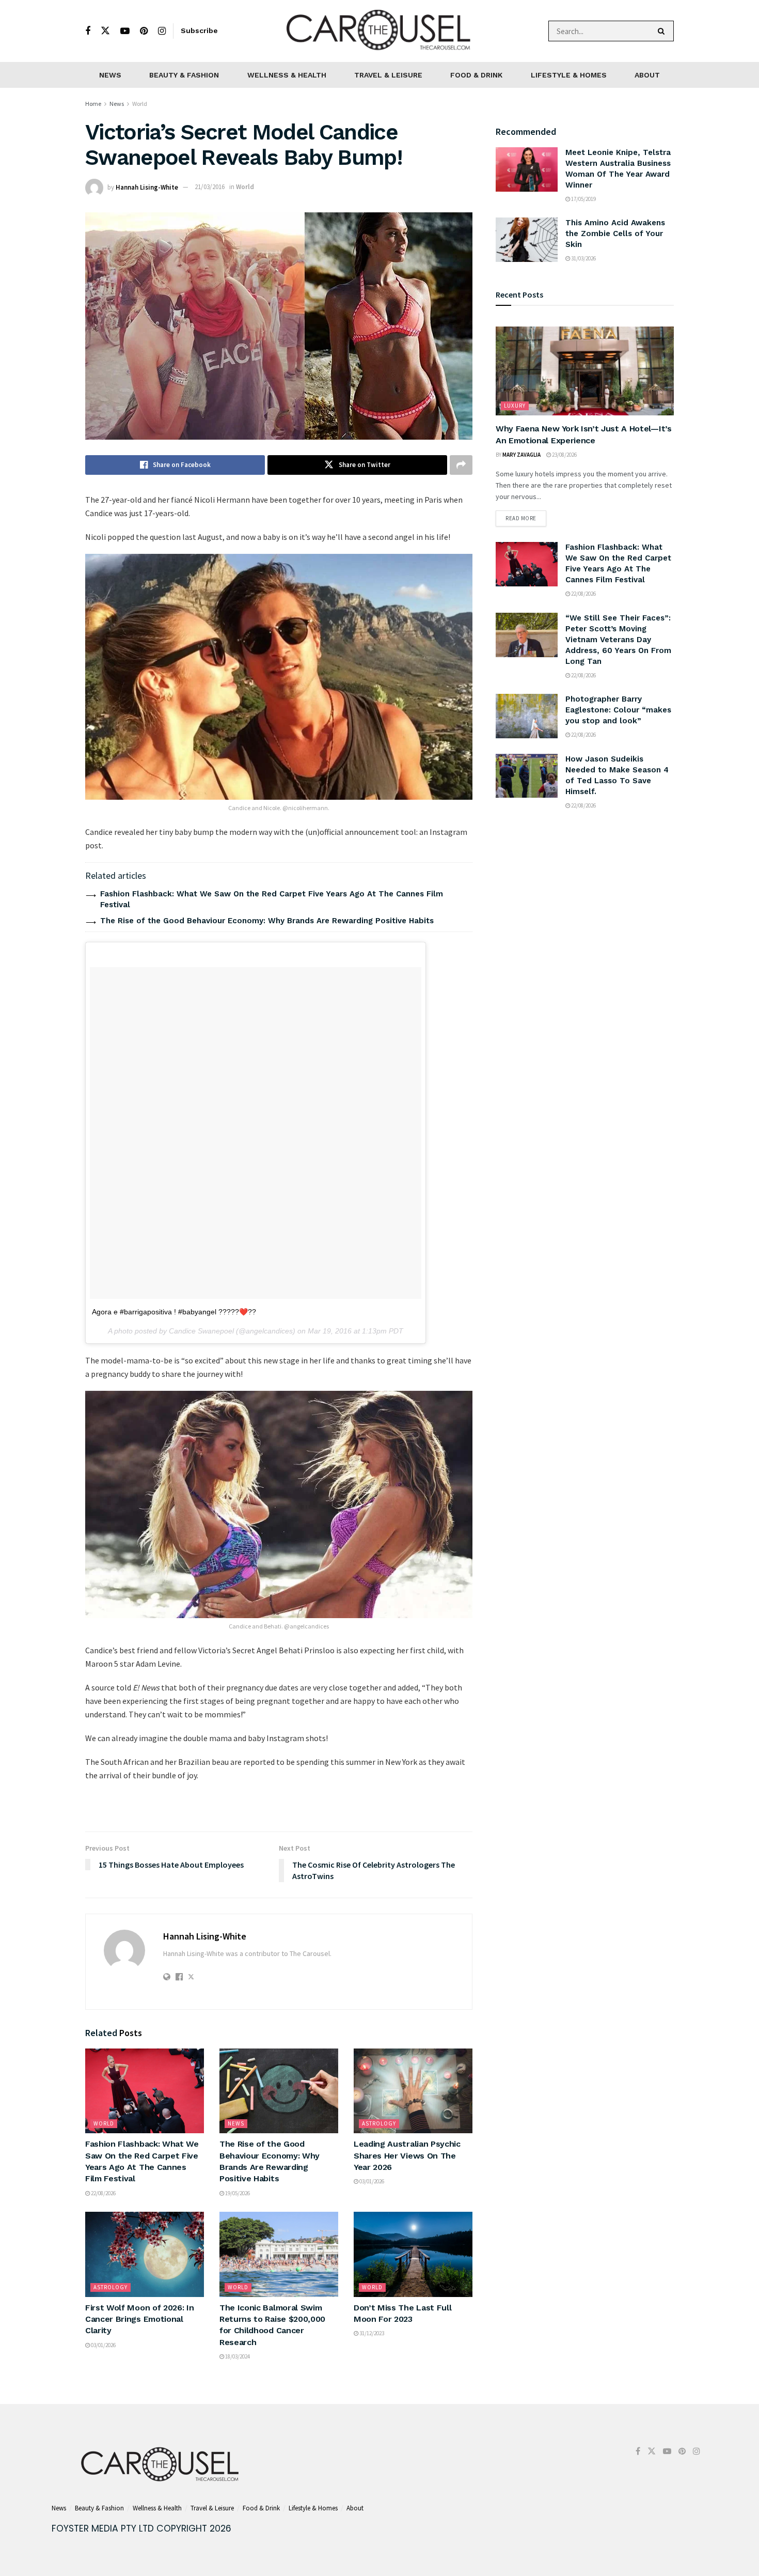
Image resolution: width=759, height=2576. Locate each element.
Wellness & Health (287, 75)
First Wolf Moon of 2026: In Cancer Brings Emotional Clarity (139, 2319)
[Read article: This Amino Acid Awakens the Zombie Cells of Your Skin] (527, 240)
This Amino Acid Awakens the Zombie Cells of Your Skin (615, 234)
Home (93, 104)
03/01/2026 (371, 2181)
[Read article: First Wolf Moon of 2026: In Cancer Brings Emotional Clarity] (145, 2254)
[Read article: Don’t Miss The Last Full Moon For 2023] (413, 2254)
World (140, 104)
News (110, 75)
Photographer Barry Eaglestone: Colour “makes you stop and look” (618, 710)
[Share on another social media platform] (461, 465)
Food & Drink (476, 75)
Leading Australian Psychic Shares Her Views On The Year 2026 (407, 2155)
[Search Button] (663, 31)
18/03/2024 (237, 2356)
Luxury (515, 406)
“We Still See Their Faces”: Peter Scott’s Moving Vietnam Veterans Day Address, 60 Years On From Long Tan (618, 640)
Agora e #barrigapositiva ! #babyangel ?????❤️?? (174, 1312)
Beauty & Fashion (184, 75)
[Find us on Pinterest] (144, 31)
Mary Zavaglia (521, 455)
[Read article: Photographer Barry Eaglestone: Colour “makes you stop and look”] (527, 716)
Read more (526, 516)
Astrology (379, 2123)
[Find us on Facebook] (88, 31)
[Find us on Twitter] (105, 31)
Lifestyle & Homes (569, 75)
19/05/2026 (237, 2193)
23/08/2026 (564, 455)
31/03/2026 (583, 258)
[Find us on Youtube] (125, 31)
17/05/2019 (583, 199)
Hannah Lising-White (147, 187)
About (647, 75)
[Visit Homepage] (379, 31)
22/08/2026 (103, 2193)
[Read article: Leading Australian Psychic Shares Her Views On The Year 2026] (413, 2091)
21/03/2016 (210, 187)
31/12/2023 (371, 2333)
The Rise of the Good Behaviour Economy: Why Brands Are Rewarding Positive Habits (267, 921)
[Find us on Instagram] (162, 31)
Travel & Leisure (388, 75)
